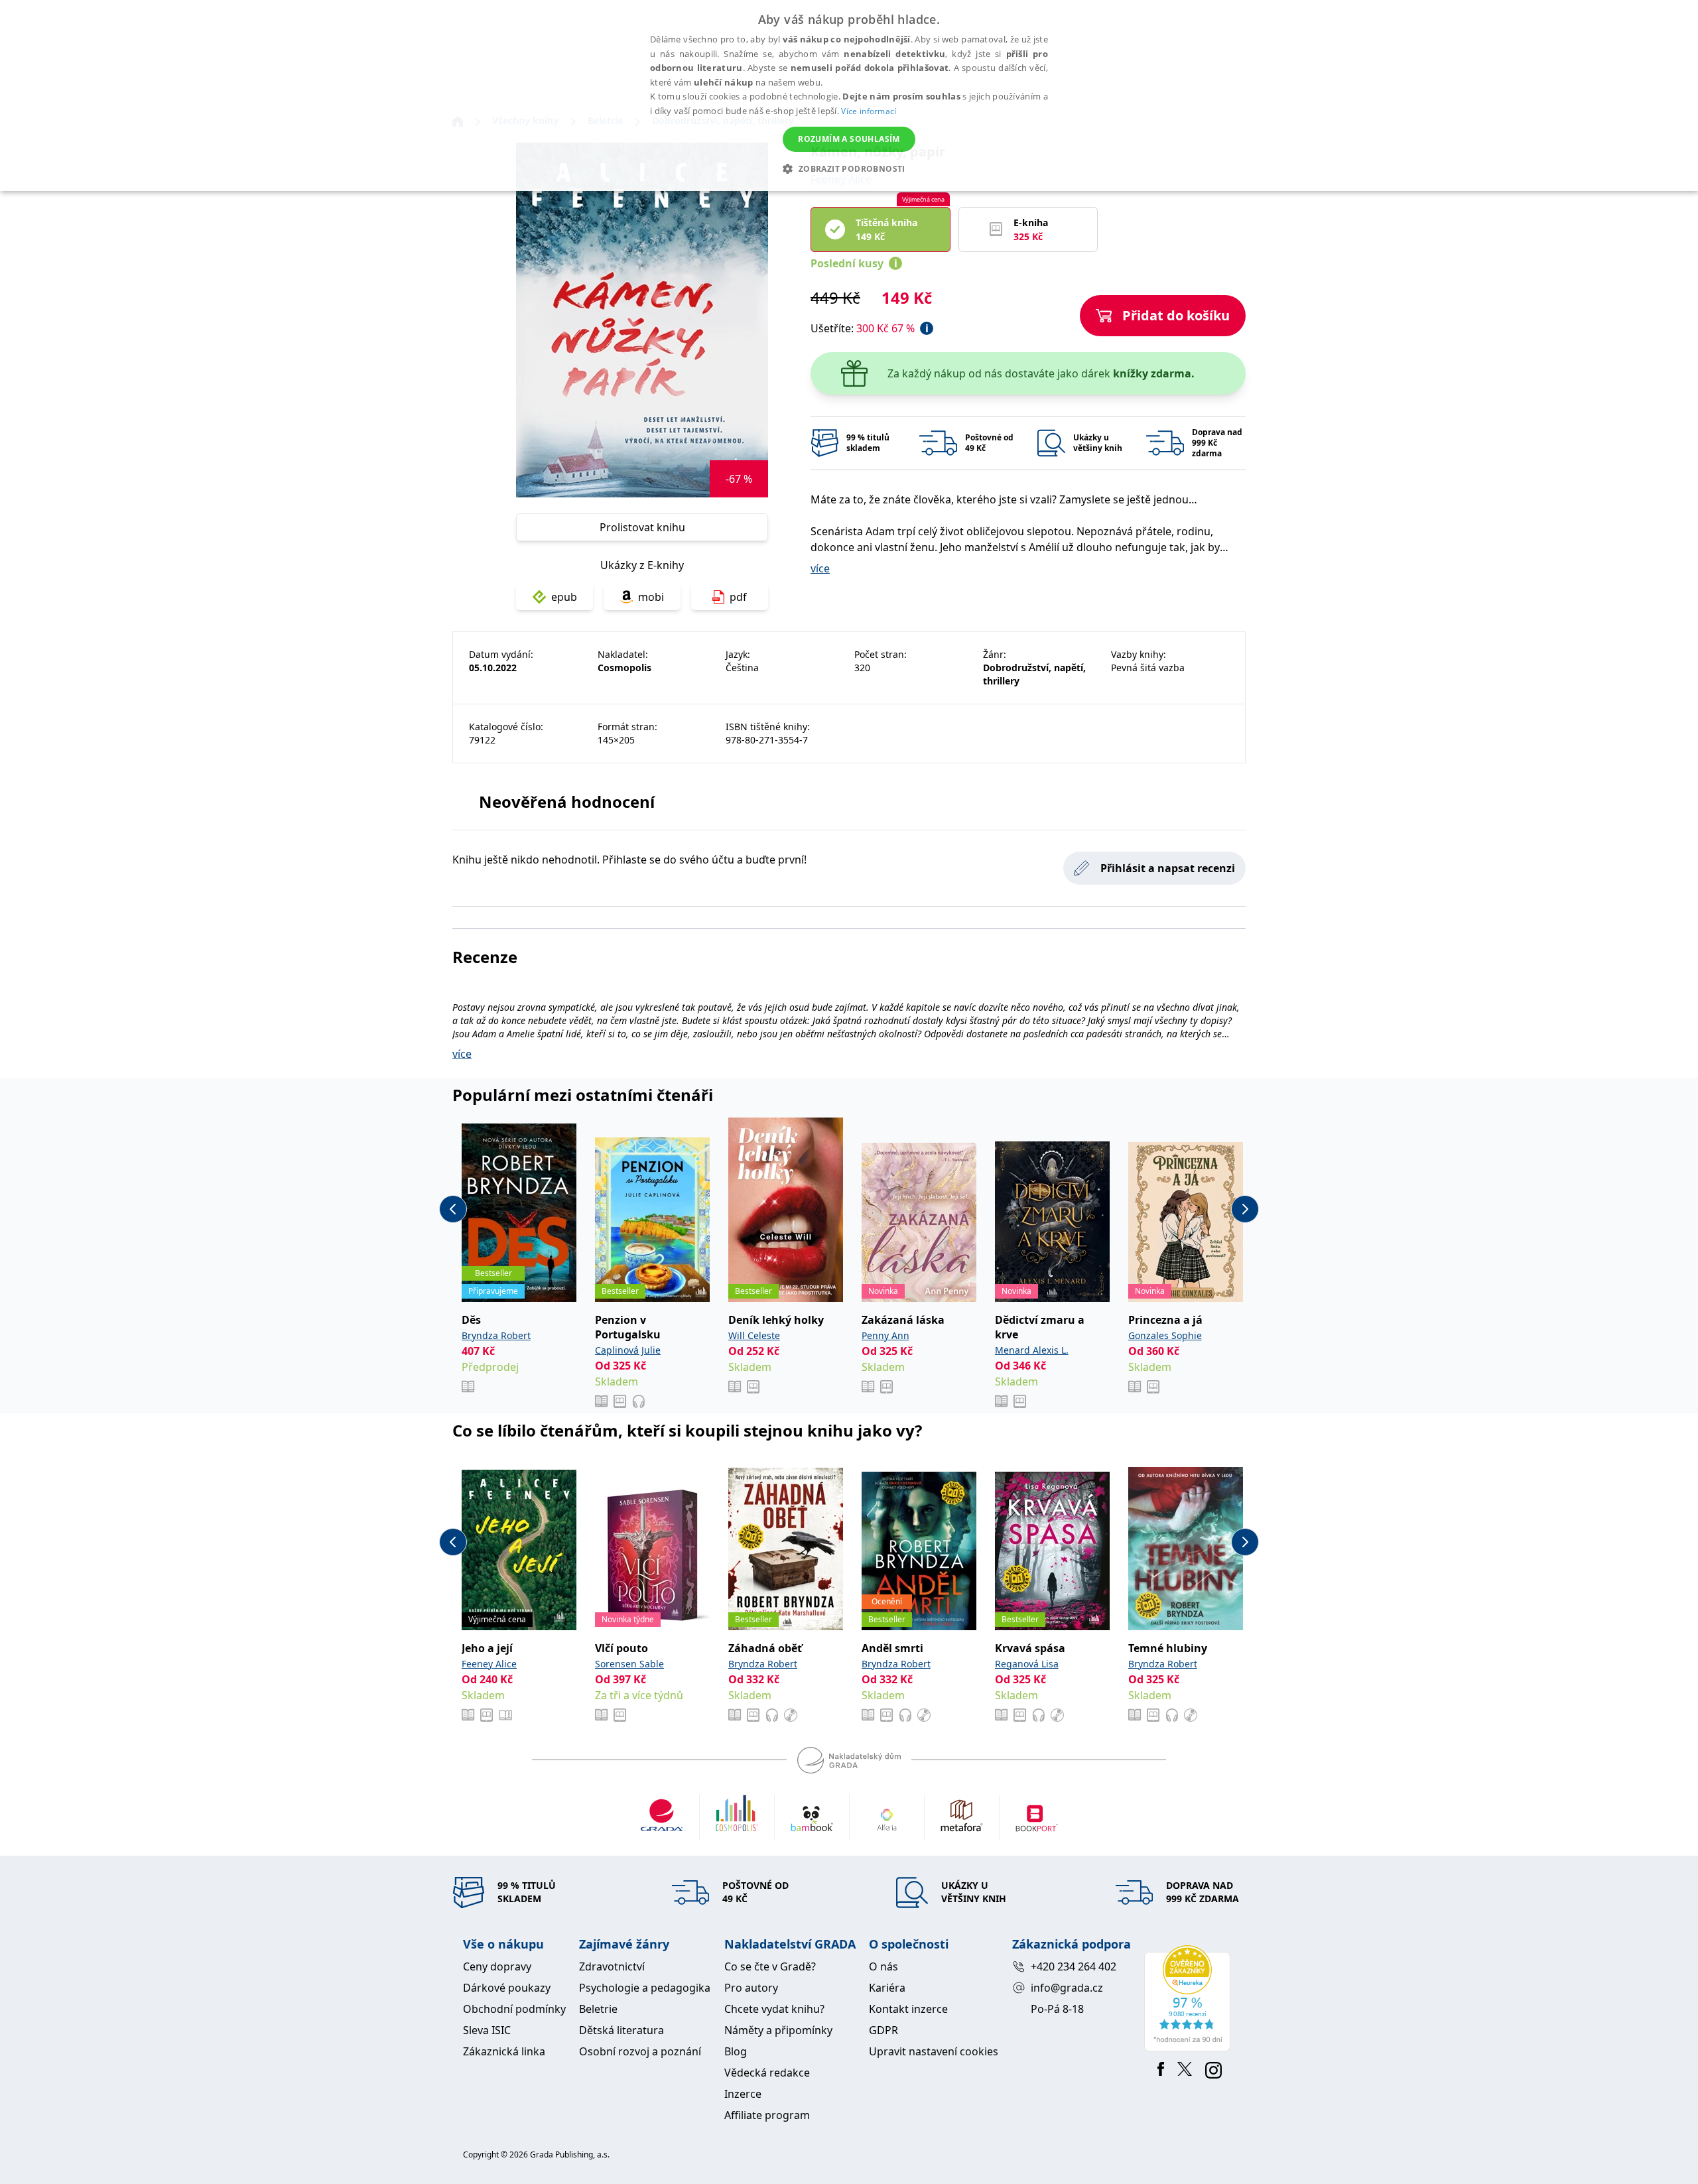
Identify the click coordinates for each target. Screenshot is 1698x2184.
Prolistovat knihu (642, 527)
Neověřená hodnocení (567, 802)
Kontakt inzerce (908, 2009)
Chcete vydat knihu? (774, 2009)
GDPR (883, 2030)
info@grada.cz (1067, 1988)
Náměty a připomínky (778, 2030)
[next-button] (1245, 1209)
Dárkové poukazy (507, 1988)
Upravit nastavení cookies (934, 2051)
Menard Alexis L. (1032, 1350)
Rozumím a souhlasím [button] (849, 139)
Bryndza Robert (496, 1335)
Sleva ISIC (487, 2030)
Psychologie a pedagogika (645, 1988)
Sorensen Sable (629, 1664)
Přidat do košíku (1176, 315)
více (820, 568)
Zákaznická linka (504, 2051)
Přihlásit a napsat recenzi (1168, 868)
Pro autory (751, 1988)
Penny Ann (885, 1335)
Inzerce (743, 2094)
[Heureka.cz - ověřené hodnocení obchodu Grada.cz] (1190, 1998)
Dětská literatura (621, 2030)
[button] (849, 168)
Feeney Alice (489, 1664)
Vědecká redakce (767, 2073)
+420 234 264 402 (1074, 1966)
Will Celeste (754, 1335)
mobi (651, 597)
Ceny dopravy (497, 1966)
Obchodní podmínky (514, 2009)
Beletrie (598, 2009)
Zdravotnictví (612, 1966)
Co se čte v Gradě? (770, 1966)
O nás (883, 1966)
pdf (738, 597)
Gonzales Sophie (1165, 1335)
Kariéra (887, 1988)
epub (564, 597)
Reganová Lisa (1027, 1664)
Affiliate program (767, 2115)
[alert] (849, 96)
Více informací (869, 111)
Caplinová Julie (628, 1350)
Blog (736, 2051)
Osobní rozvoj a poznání (640, 2051)
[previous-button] (453, 1209)
